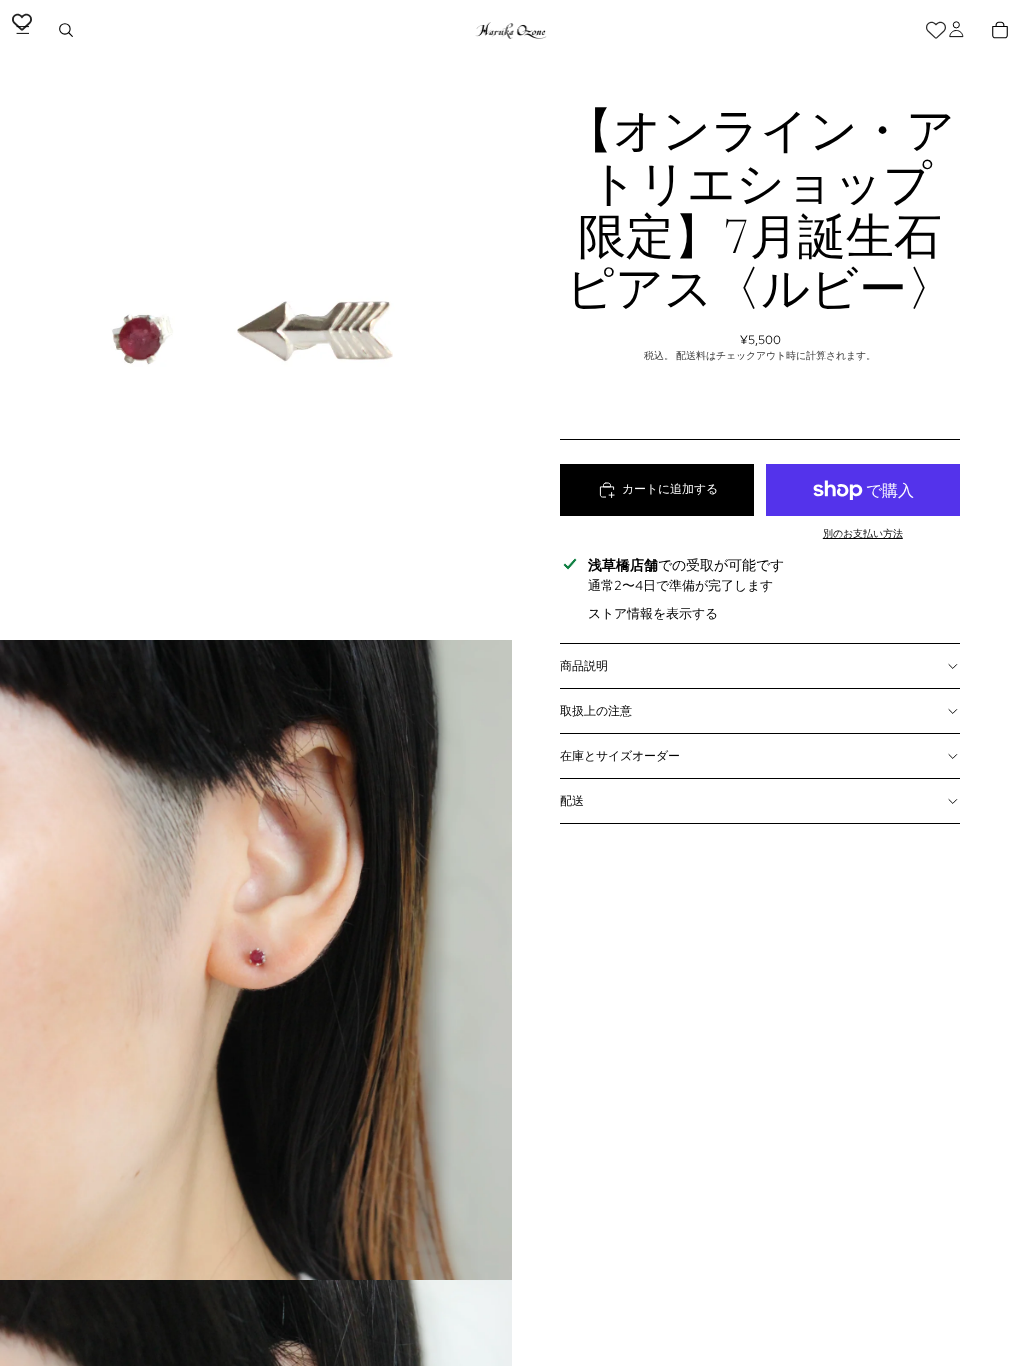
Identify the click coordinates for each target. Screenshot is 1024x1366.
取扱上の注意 (596, 711)
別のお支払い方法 (863, 533)
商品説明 (584, 666)
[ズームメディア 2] (256, 960)
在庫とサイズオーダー (620, 756)
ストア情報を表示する (653, 613)
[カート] (1000, 30)
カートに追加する (670, 489)
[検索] (66, 30)
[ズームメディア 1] (256, 320)
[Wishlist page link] (936, 30)
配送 (572, 801)
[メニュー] (23, 30)
